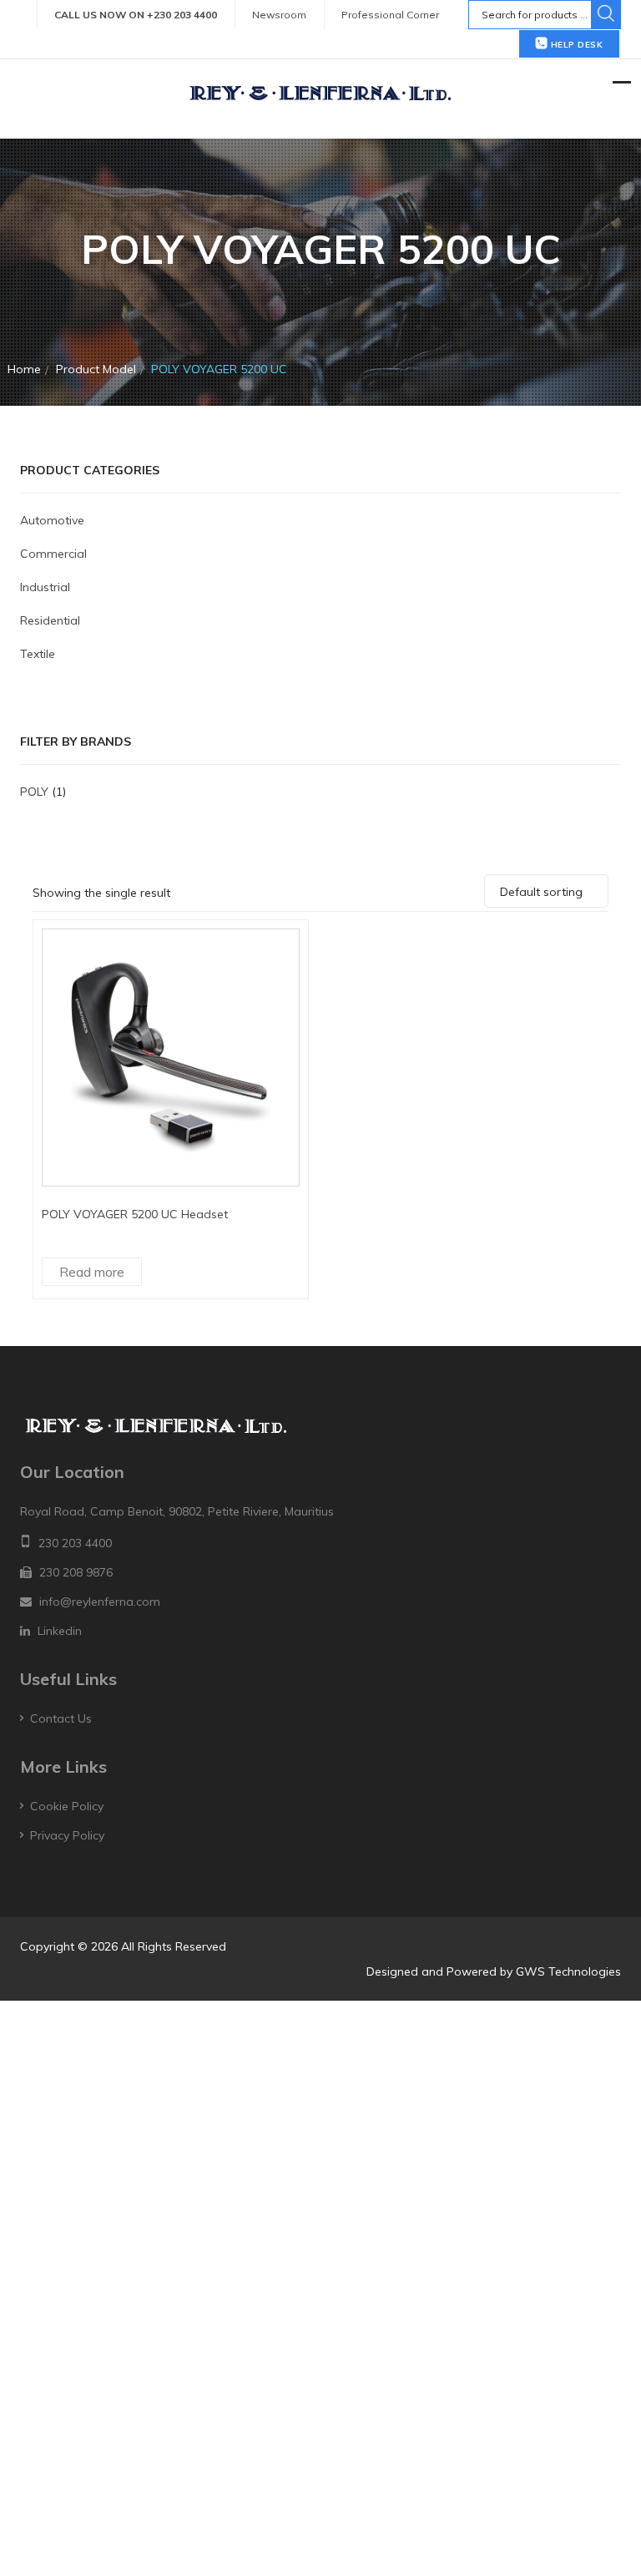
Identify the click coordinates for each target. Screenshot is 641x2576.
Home (24, 369)
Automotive (52, 520)
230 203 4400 (75, 1543)
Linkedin (60, 1631)
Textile (38, 654)
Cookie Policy (67, 1806)
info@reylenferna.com (100, 1602)
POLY (34, 792)
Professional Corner (390, 15)
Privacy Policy (67, 1835)
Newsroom (279, 15)
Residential (50, 620)
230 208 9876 (76, 1572)
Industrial (45, 587)
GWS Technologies (568, 1971)
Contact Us (61, 1718)
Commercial (53, 554)
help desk (575, 45)
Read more (92, 1272)
